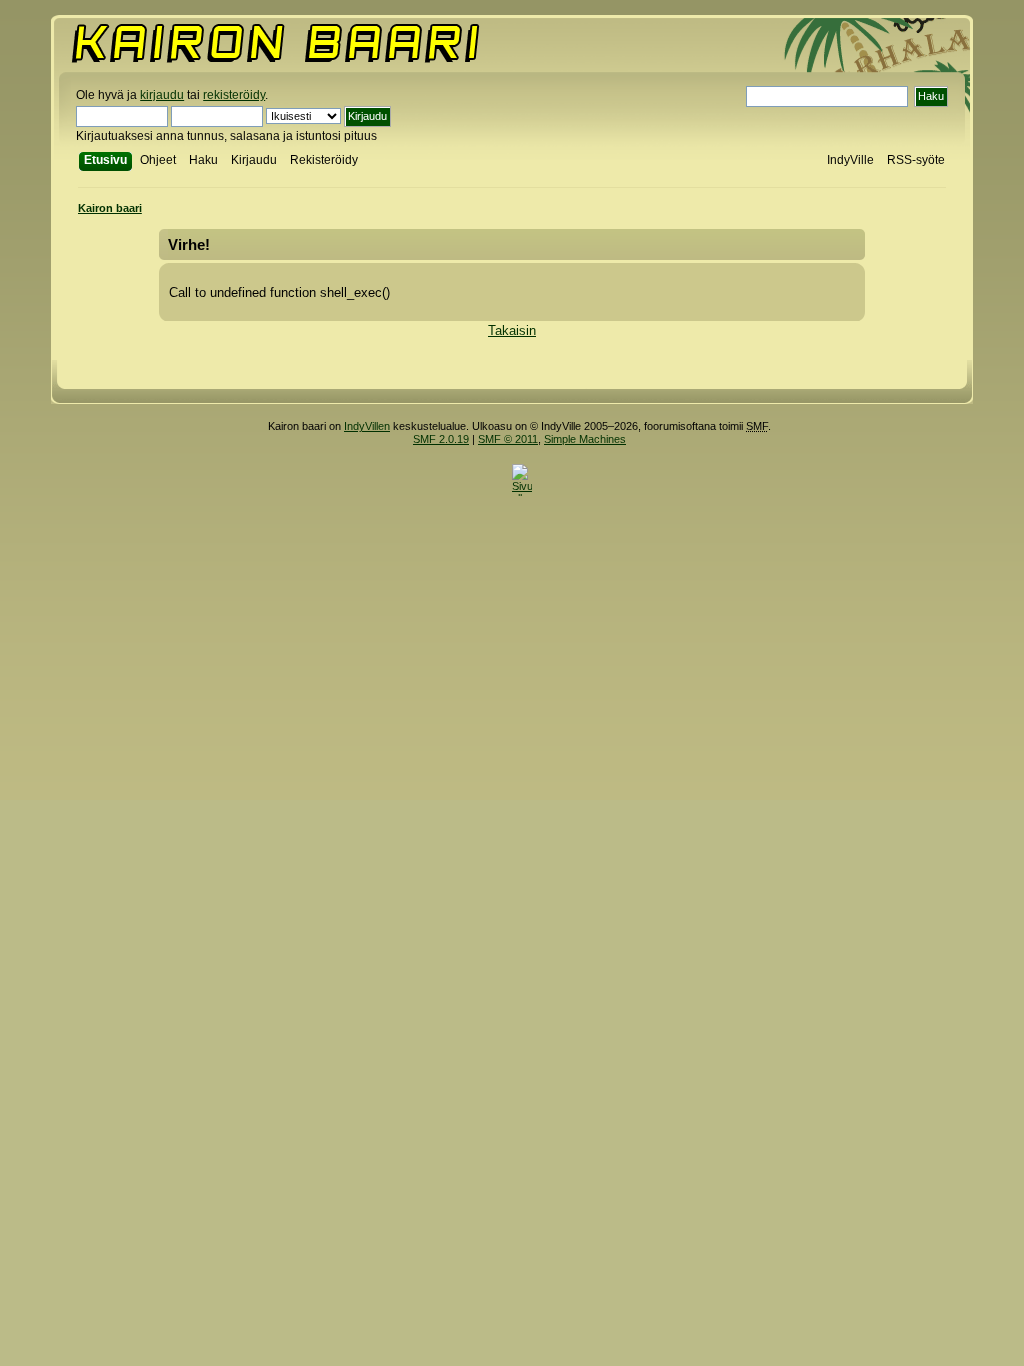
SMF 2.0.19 (441, 439)
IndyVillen (367, 426)
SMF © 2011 (508, 439)
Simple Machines (585, 439)
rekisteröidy (234, 95)
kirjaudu (162, 95)
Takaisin (512, 330)
